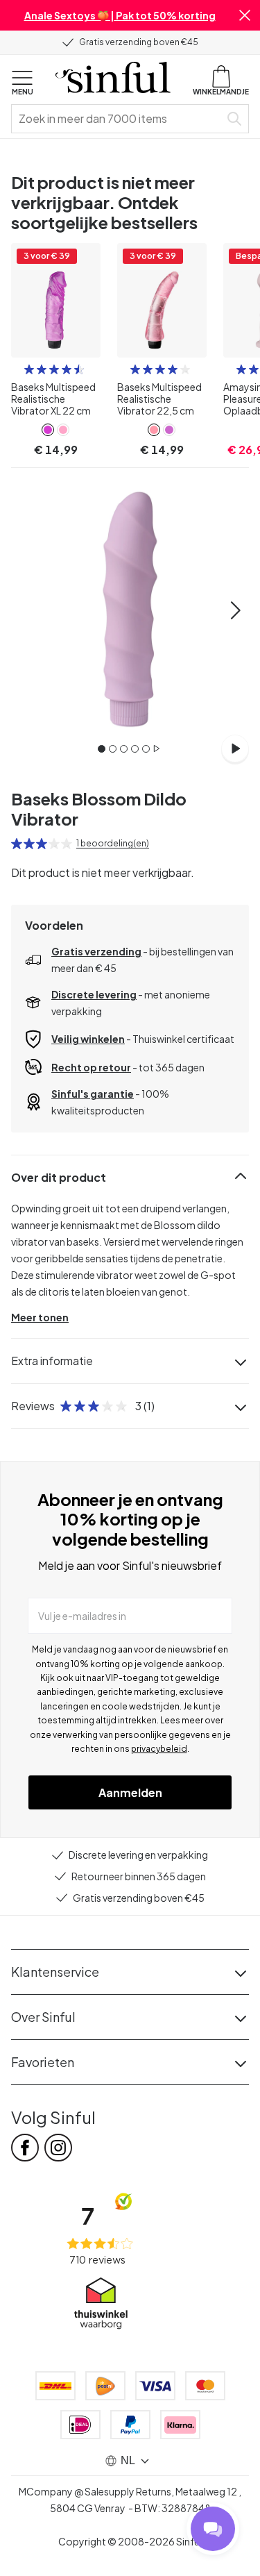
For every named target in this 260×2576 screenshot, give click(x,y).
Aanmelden (130, 1792)
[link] (48, 430)
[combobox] (118, 119)
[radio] (29, 369)
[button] (245, 15)
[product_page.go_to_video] (235, 748)
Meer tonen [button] (40, 1317)
